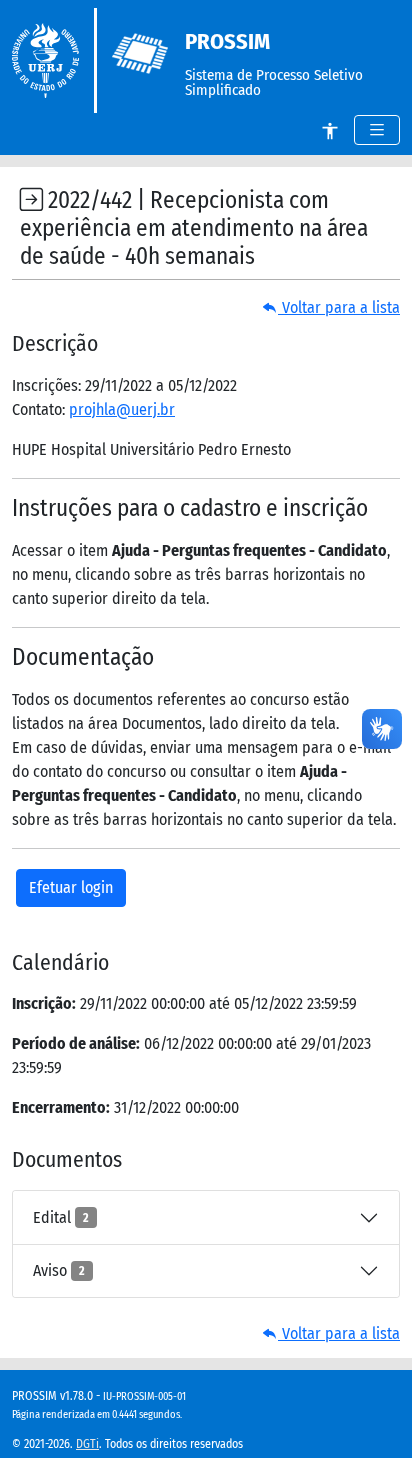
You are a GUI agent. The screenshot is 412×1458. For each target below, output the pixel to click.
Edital (61, 1217)
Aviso (59, 1270)
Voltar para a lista (339, 307)
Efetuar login (71, 887)
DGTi (87, 1444)
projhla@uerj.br (122, 409)
